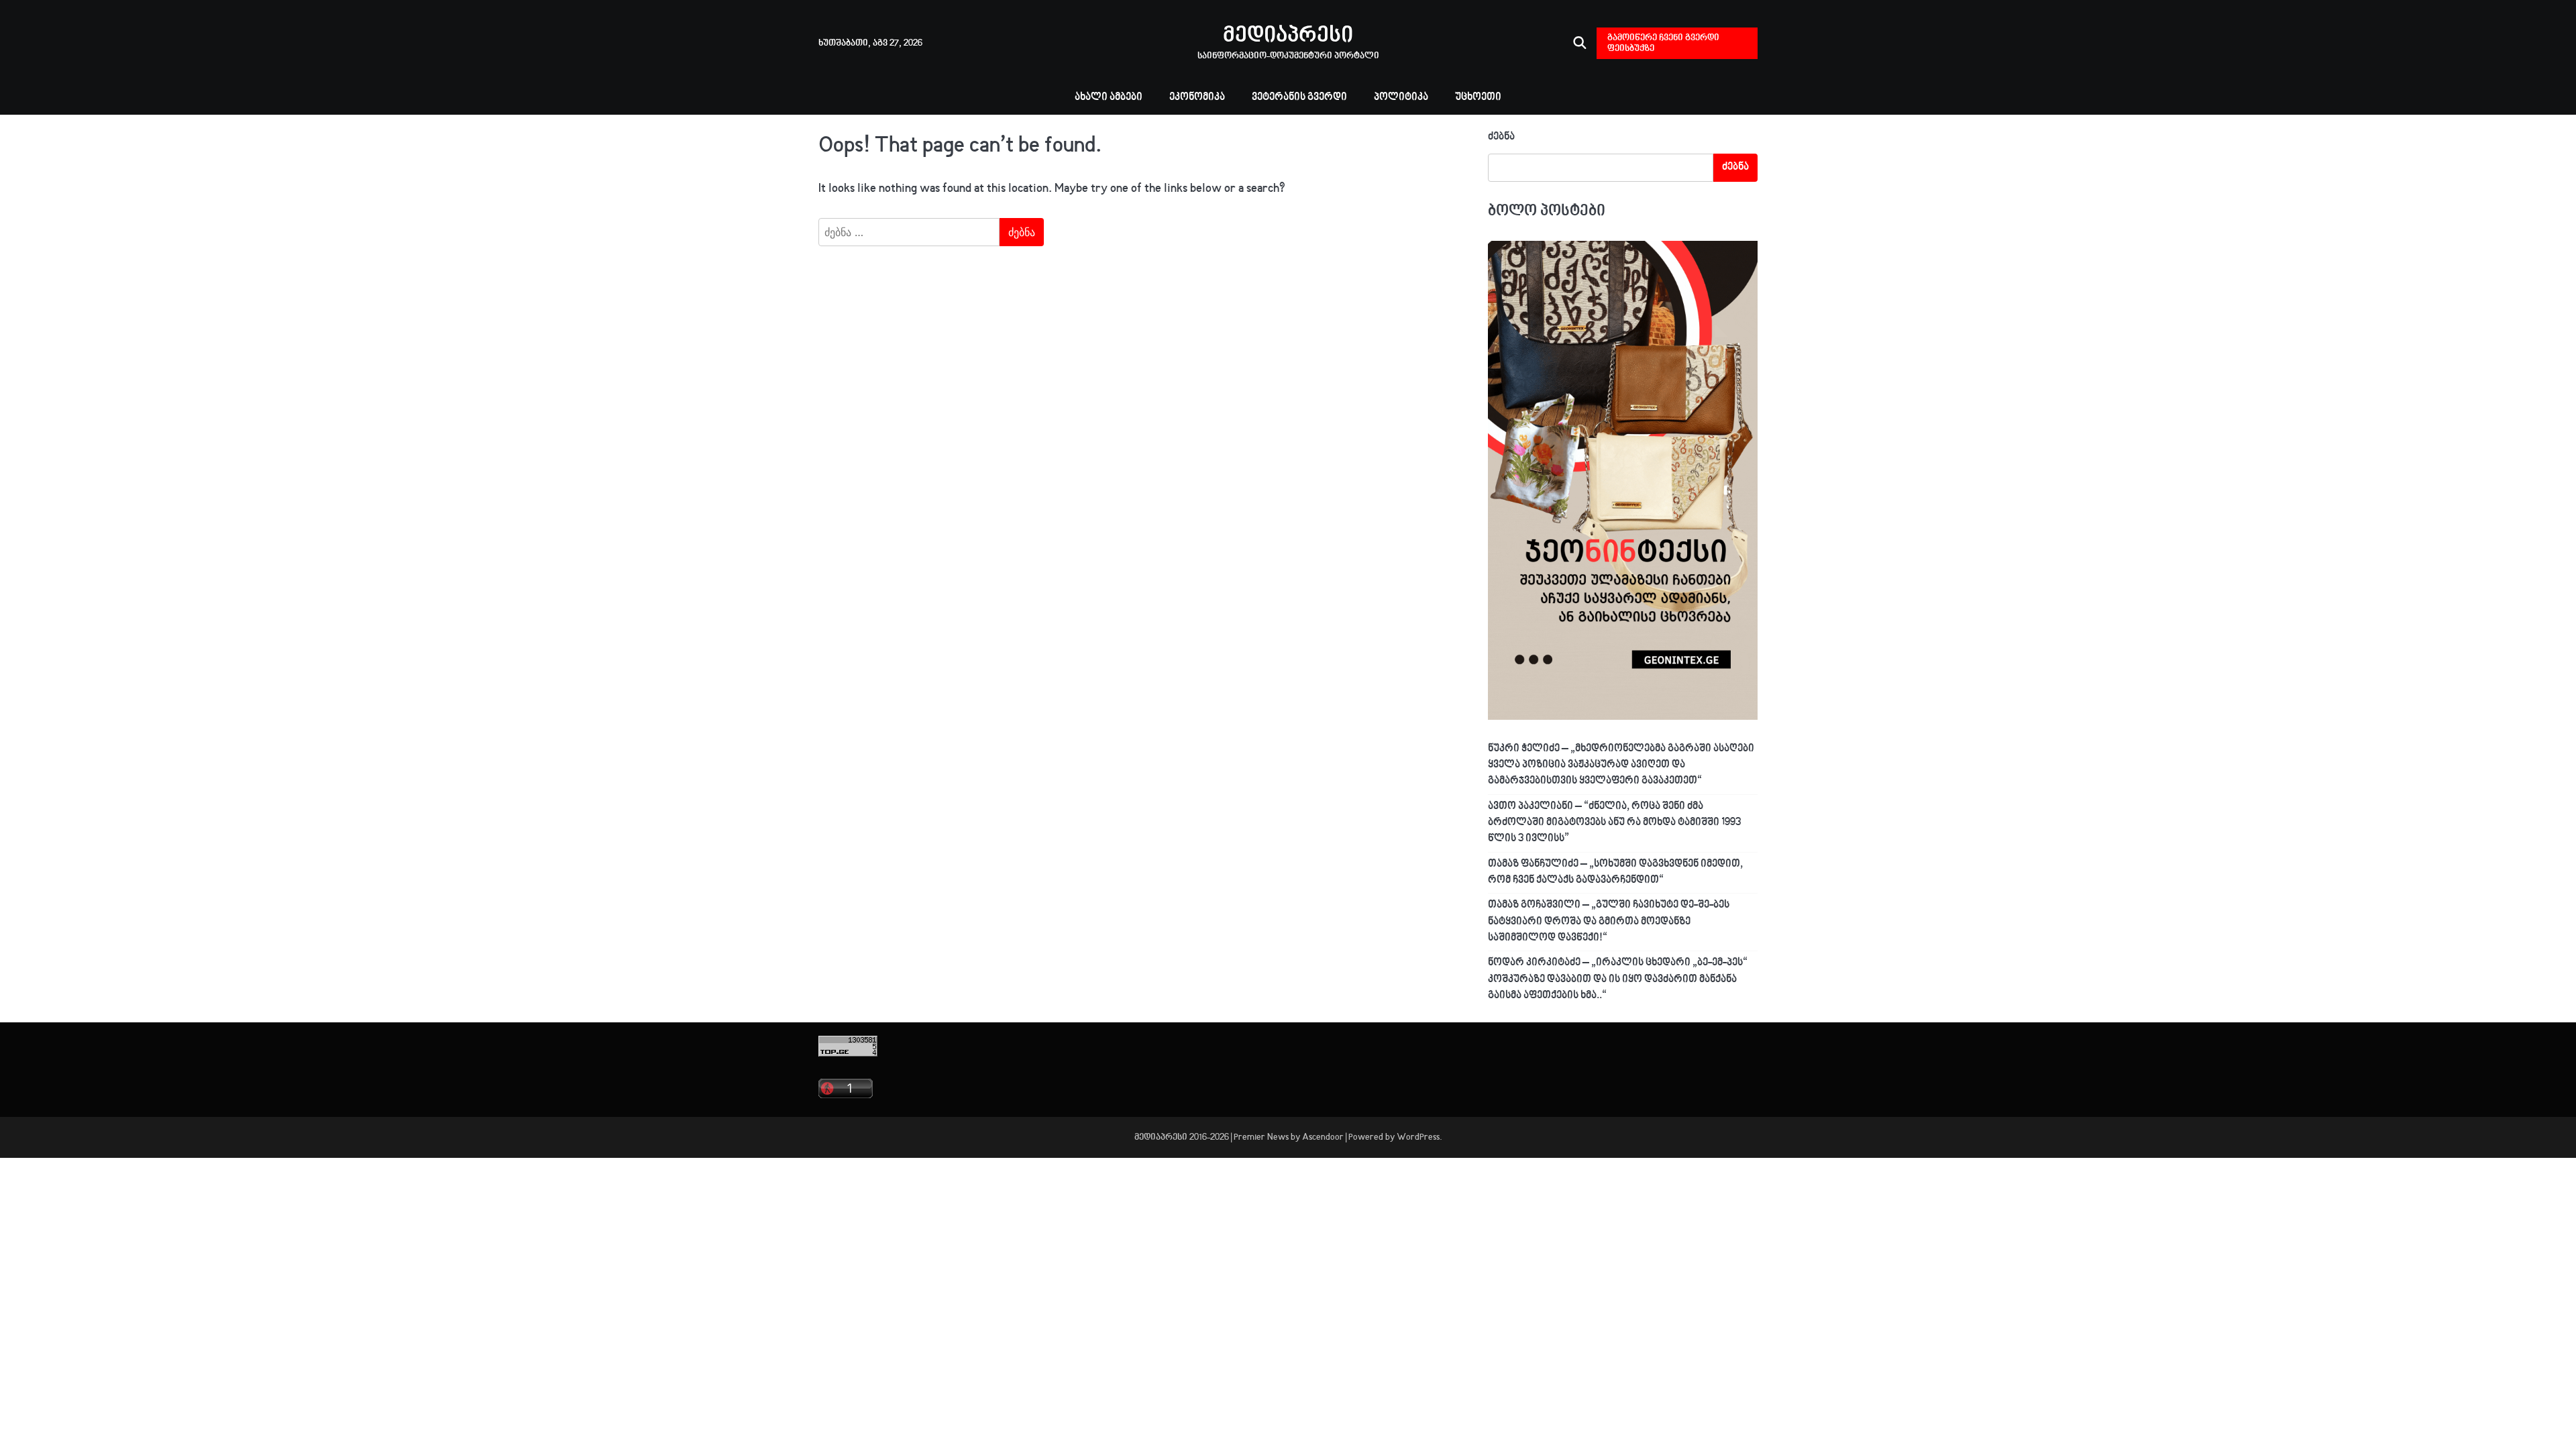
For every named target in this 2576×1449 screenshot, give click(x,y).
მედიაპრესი (1288, 36)
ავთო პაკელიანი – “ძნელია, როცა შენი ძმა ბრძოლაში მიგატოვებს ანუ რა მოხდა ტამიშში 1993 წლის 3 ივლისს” (1614, 823)
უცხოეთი (1478, 98)
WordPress (1418, 1137)
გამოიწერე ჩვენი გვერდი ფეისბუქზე (1663, 43)
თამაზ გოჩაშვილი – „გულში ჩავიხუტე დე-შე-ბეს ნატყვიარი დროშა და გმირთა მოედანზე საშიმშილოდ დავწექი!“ (1609, 922)
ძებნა (1501, 137)
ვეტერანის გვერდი (1299, 98)
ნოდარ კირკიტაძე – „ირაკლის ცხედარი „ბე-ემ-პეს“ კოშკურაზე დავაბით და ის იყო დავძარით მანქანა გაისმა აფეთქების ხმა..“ (1618, 979)
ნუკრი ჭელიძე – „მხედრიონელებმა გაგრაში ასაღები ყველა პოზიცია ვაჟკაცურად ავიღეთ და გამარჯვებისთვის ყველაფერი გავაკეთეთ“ (1621, 765)
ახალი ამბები (1109, 98)
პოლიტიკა (1401, 98)
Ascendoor (1323, 1137)
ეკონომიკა (1197, 98)
